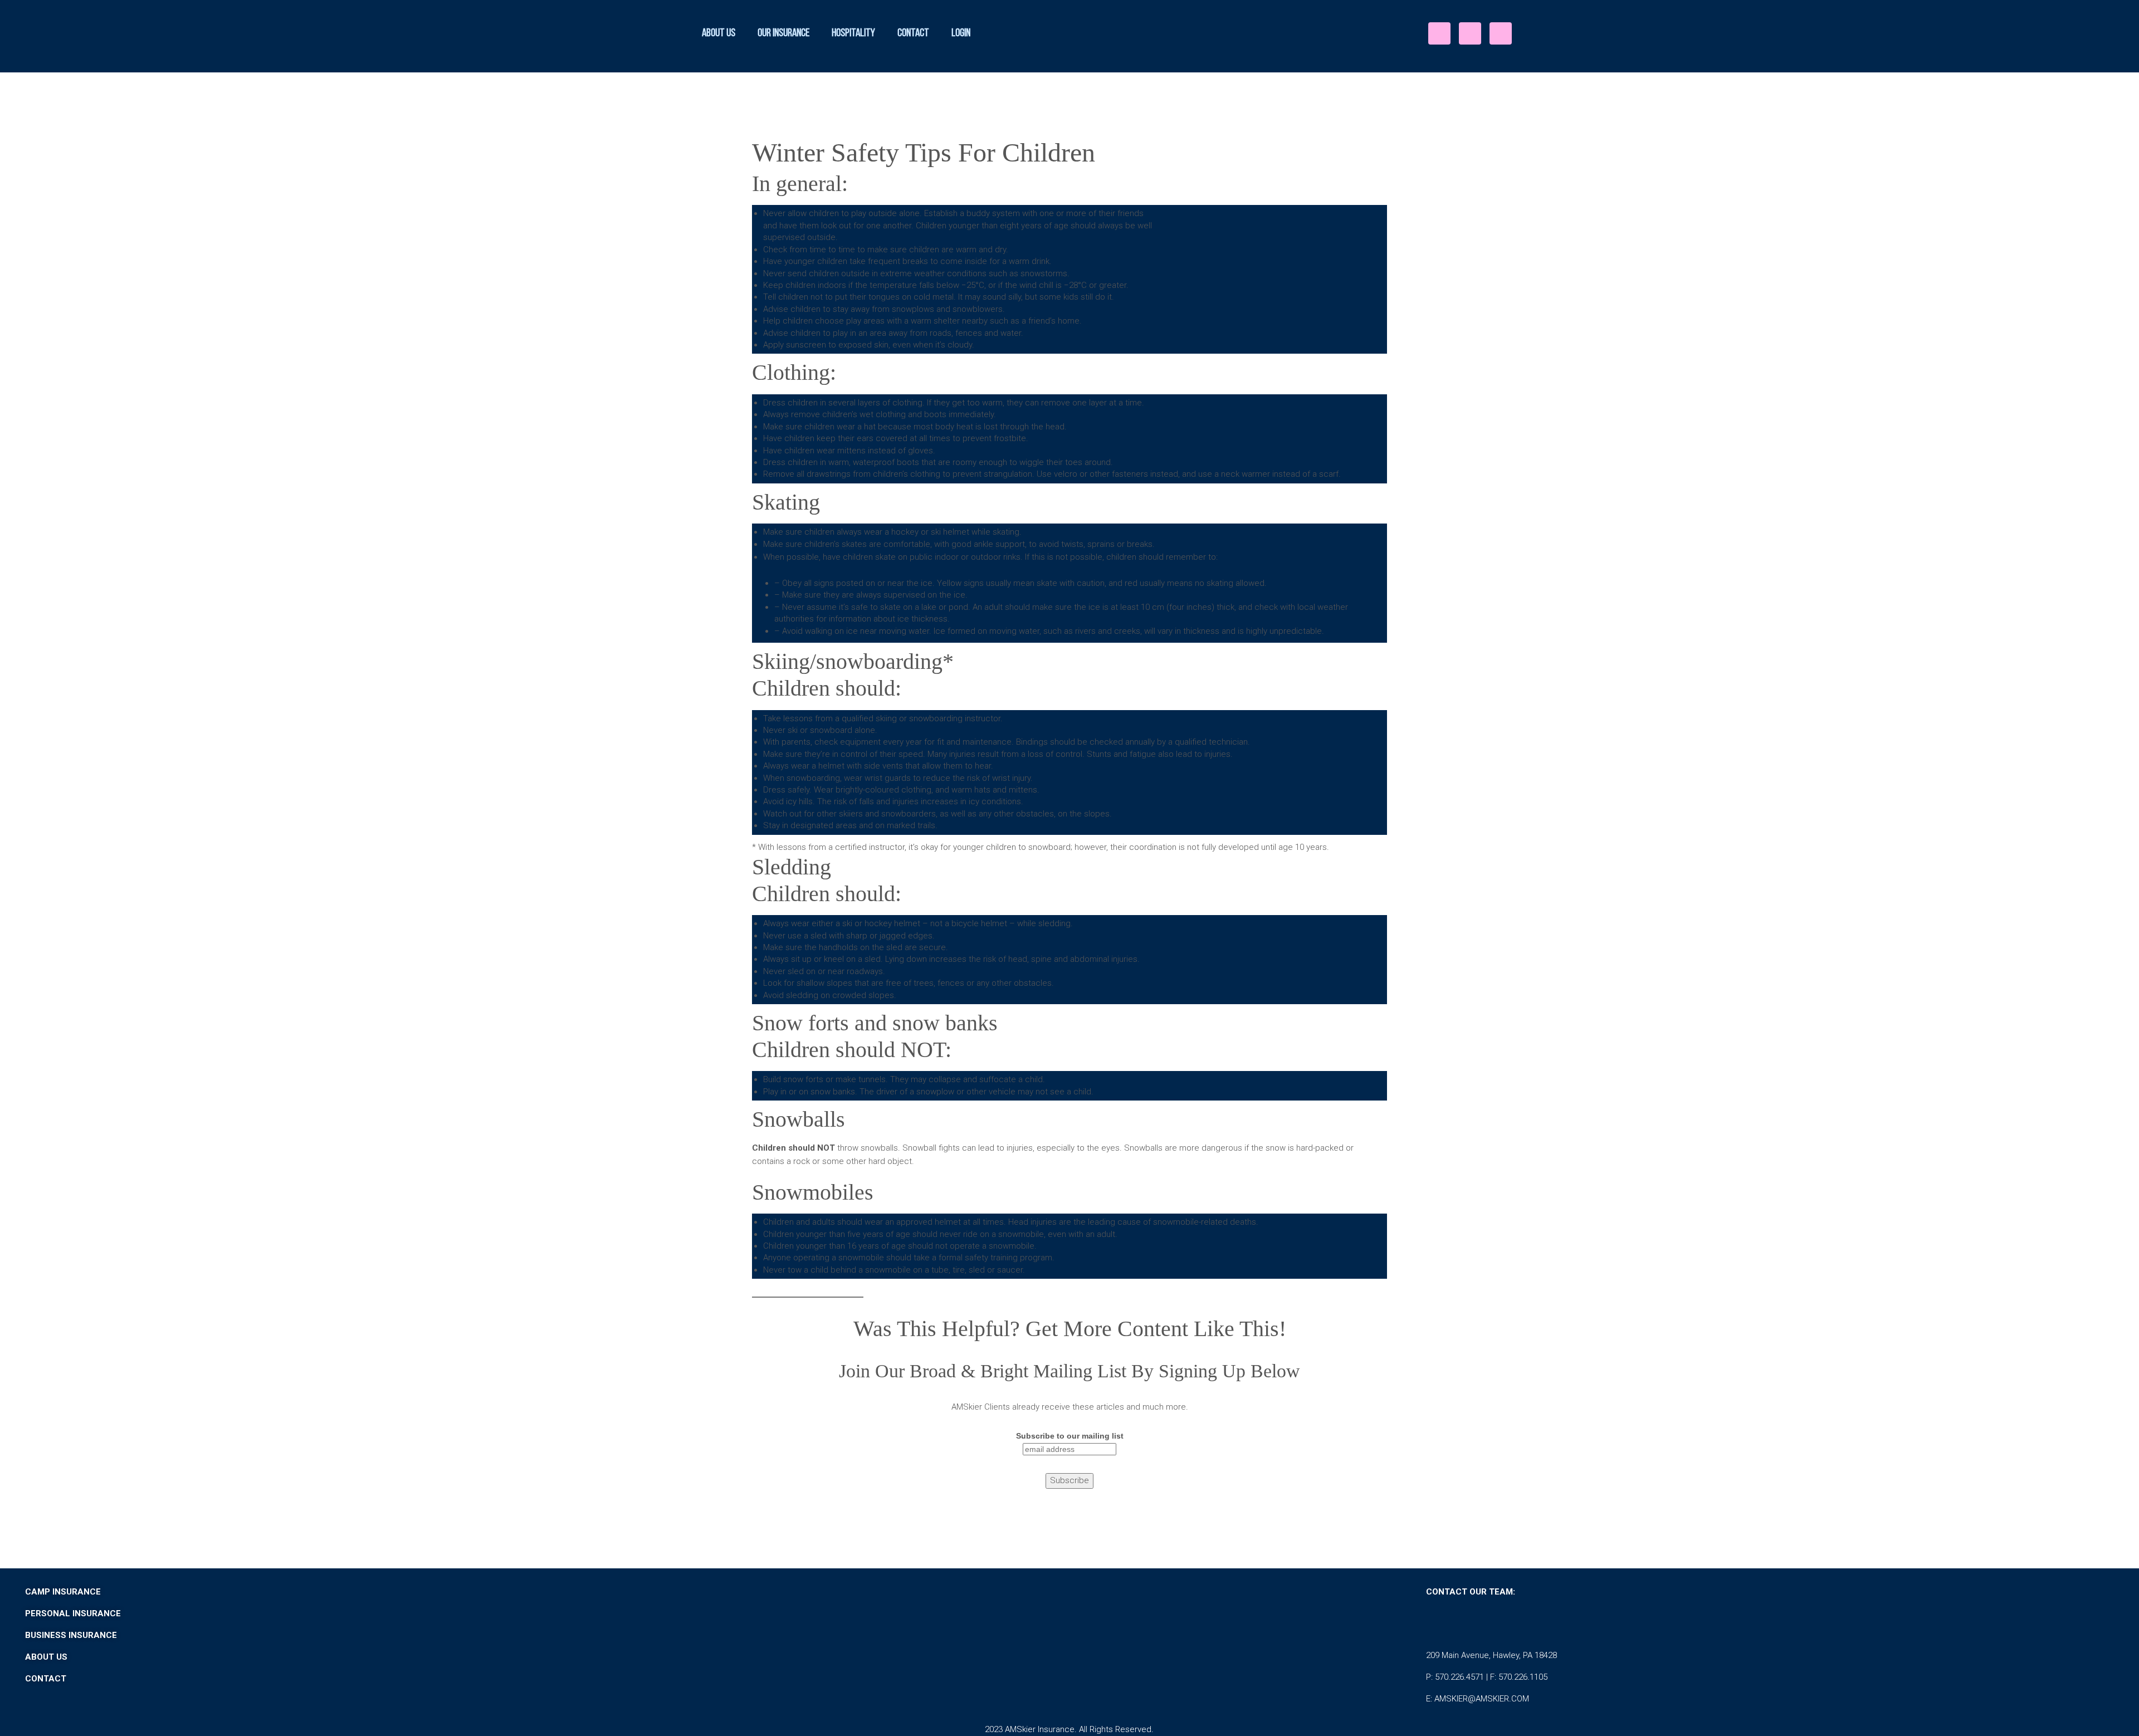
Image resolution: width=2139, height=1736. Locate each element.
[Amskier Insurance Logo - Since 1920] (1109, 31)
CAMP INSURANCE (63, 1592)
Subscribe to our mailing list (1070, 1436)
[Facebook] (1439, 33)
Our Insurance (783, 33)
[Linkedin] (1501, 33)
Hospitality (853, 33)
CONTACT (47, 1679)
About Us (719, 33)
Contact (913, 33)
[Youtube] (1532, 1623)
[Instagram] (1470, 33)
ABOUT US (46, 1657)
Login (961, 33)
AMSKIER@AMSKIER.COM (1482, 1699)
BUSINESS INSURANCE (71, 1635)
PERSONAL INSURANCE (73, 1613)
